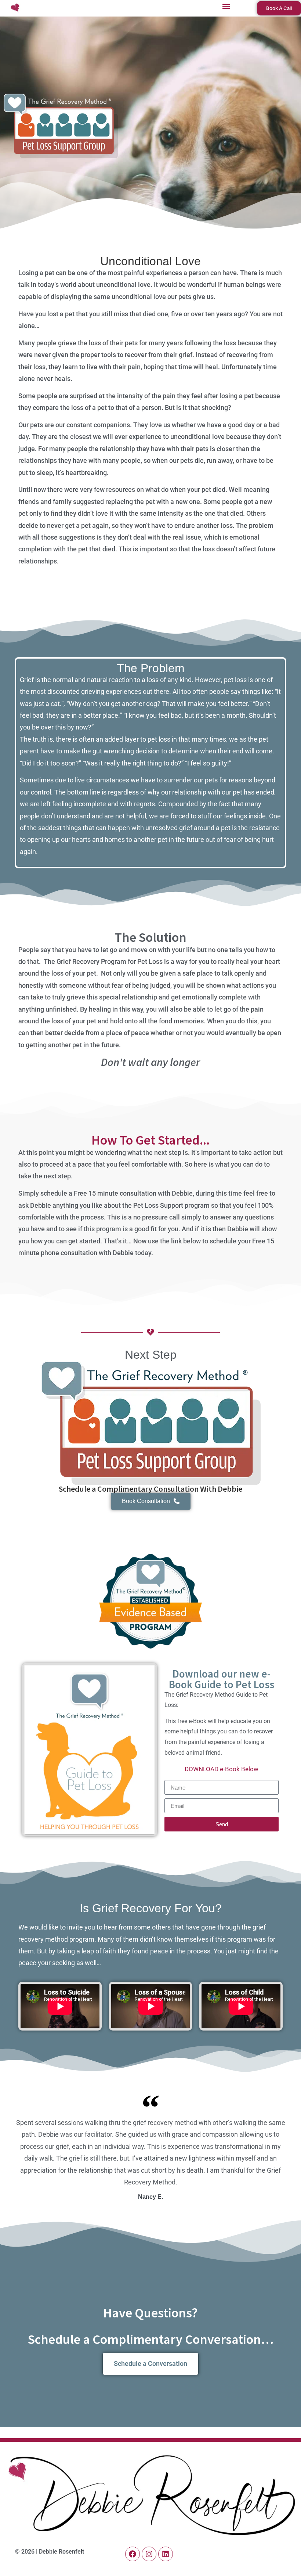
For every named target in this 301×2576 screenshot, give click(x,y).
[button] (226, 6)
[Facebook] (133, 2554)
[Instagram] (149, 2554)
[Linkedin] (166, 2554)
